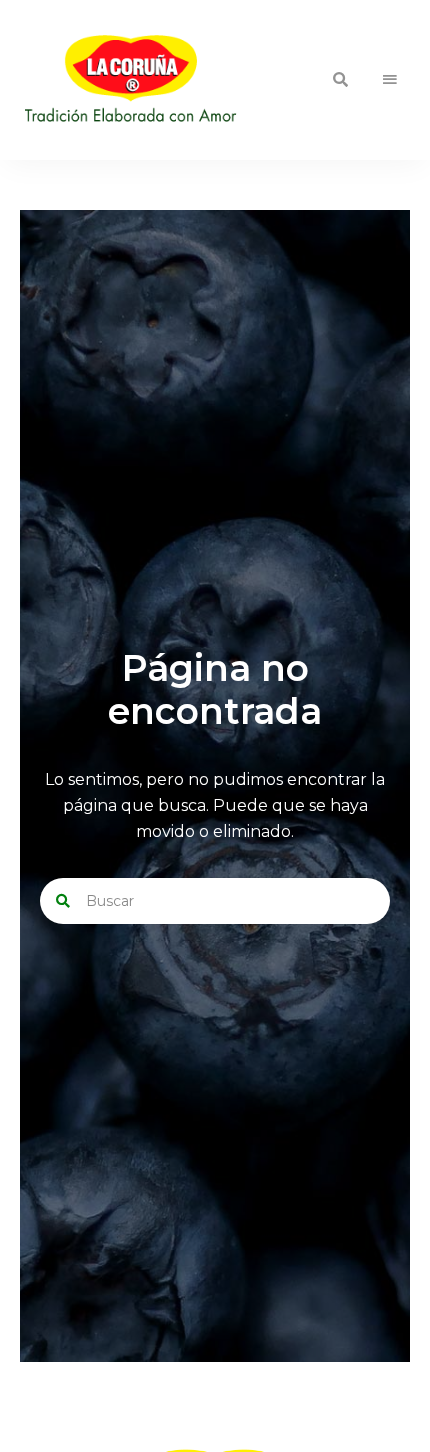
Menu (390, 80)
